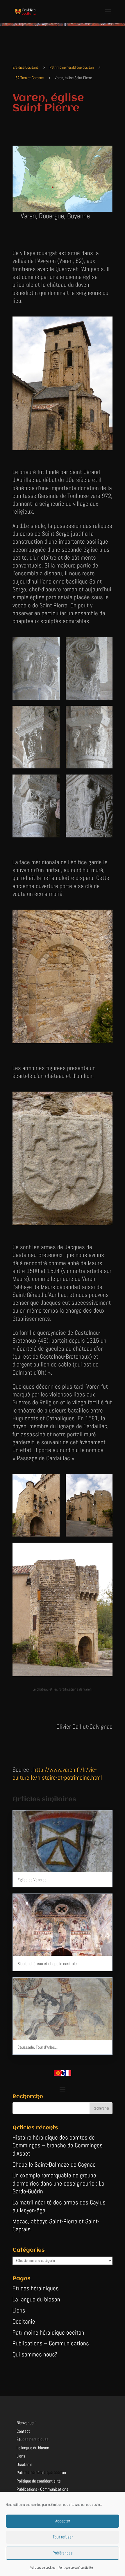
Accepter (63, 2521)
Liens (19, 2310)
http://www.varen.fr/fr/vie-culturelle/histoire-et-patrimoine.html (57, 1774)
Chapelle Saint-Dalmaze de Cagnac (54, 2164)
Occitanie (24, 2321)
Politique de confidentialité (76, 2568)
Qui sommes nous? (35, 2354)
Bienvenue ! (26, 2423)
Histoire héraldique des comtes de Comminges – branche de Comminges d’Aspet (58, 2145)
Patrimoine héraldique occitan (48, 2332)
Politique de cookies (43, 2568)
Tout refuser (63, 2537)
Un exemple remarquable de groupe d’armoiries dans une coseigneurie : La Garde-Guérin (58, 2183)
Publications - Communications (42, 2489)
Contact (23, 2431)
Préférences (63, 2553)
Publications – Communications (51, 2343)
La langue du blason (36, 2299)
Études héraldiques (36, 2288)
